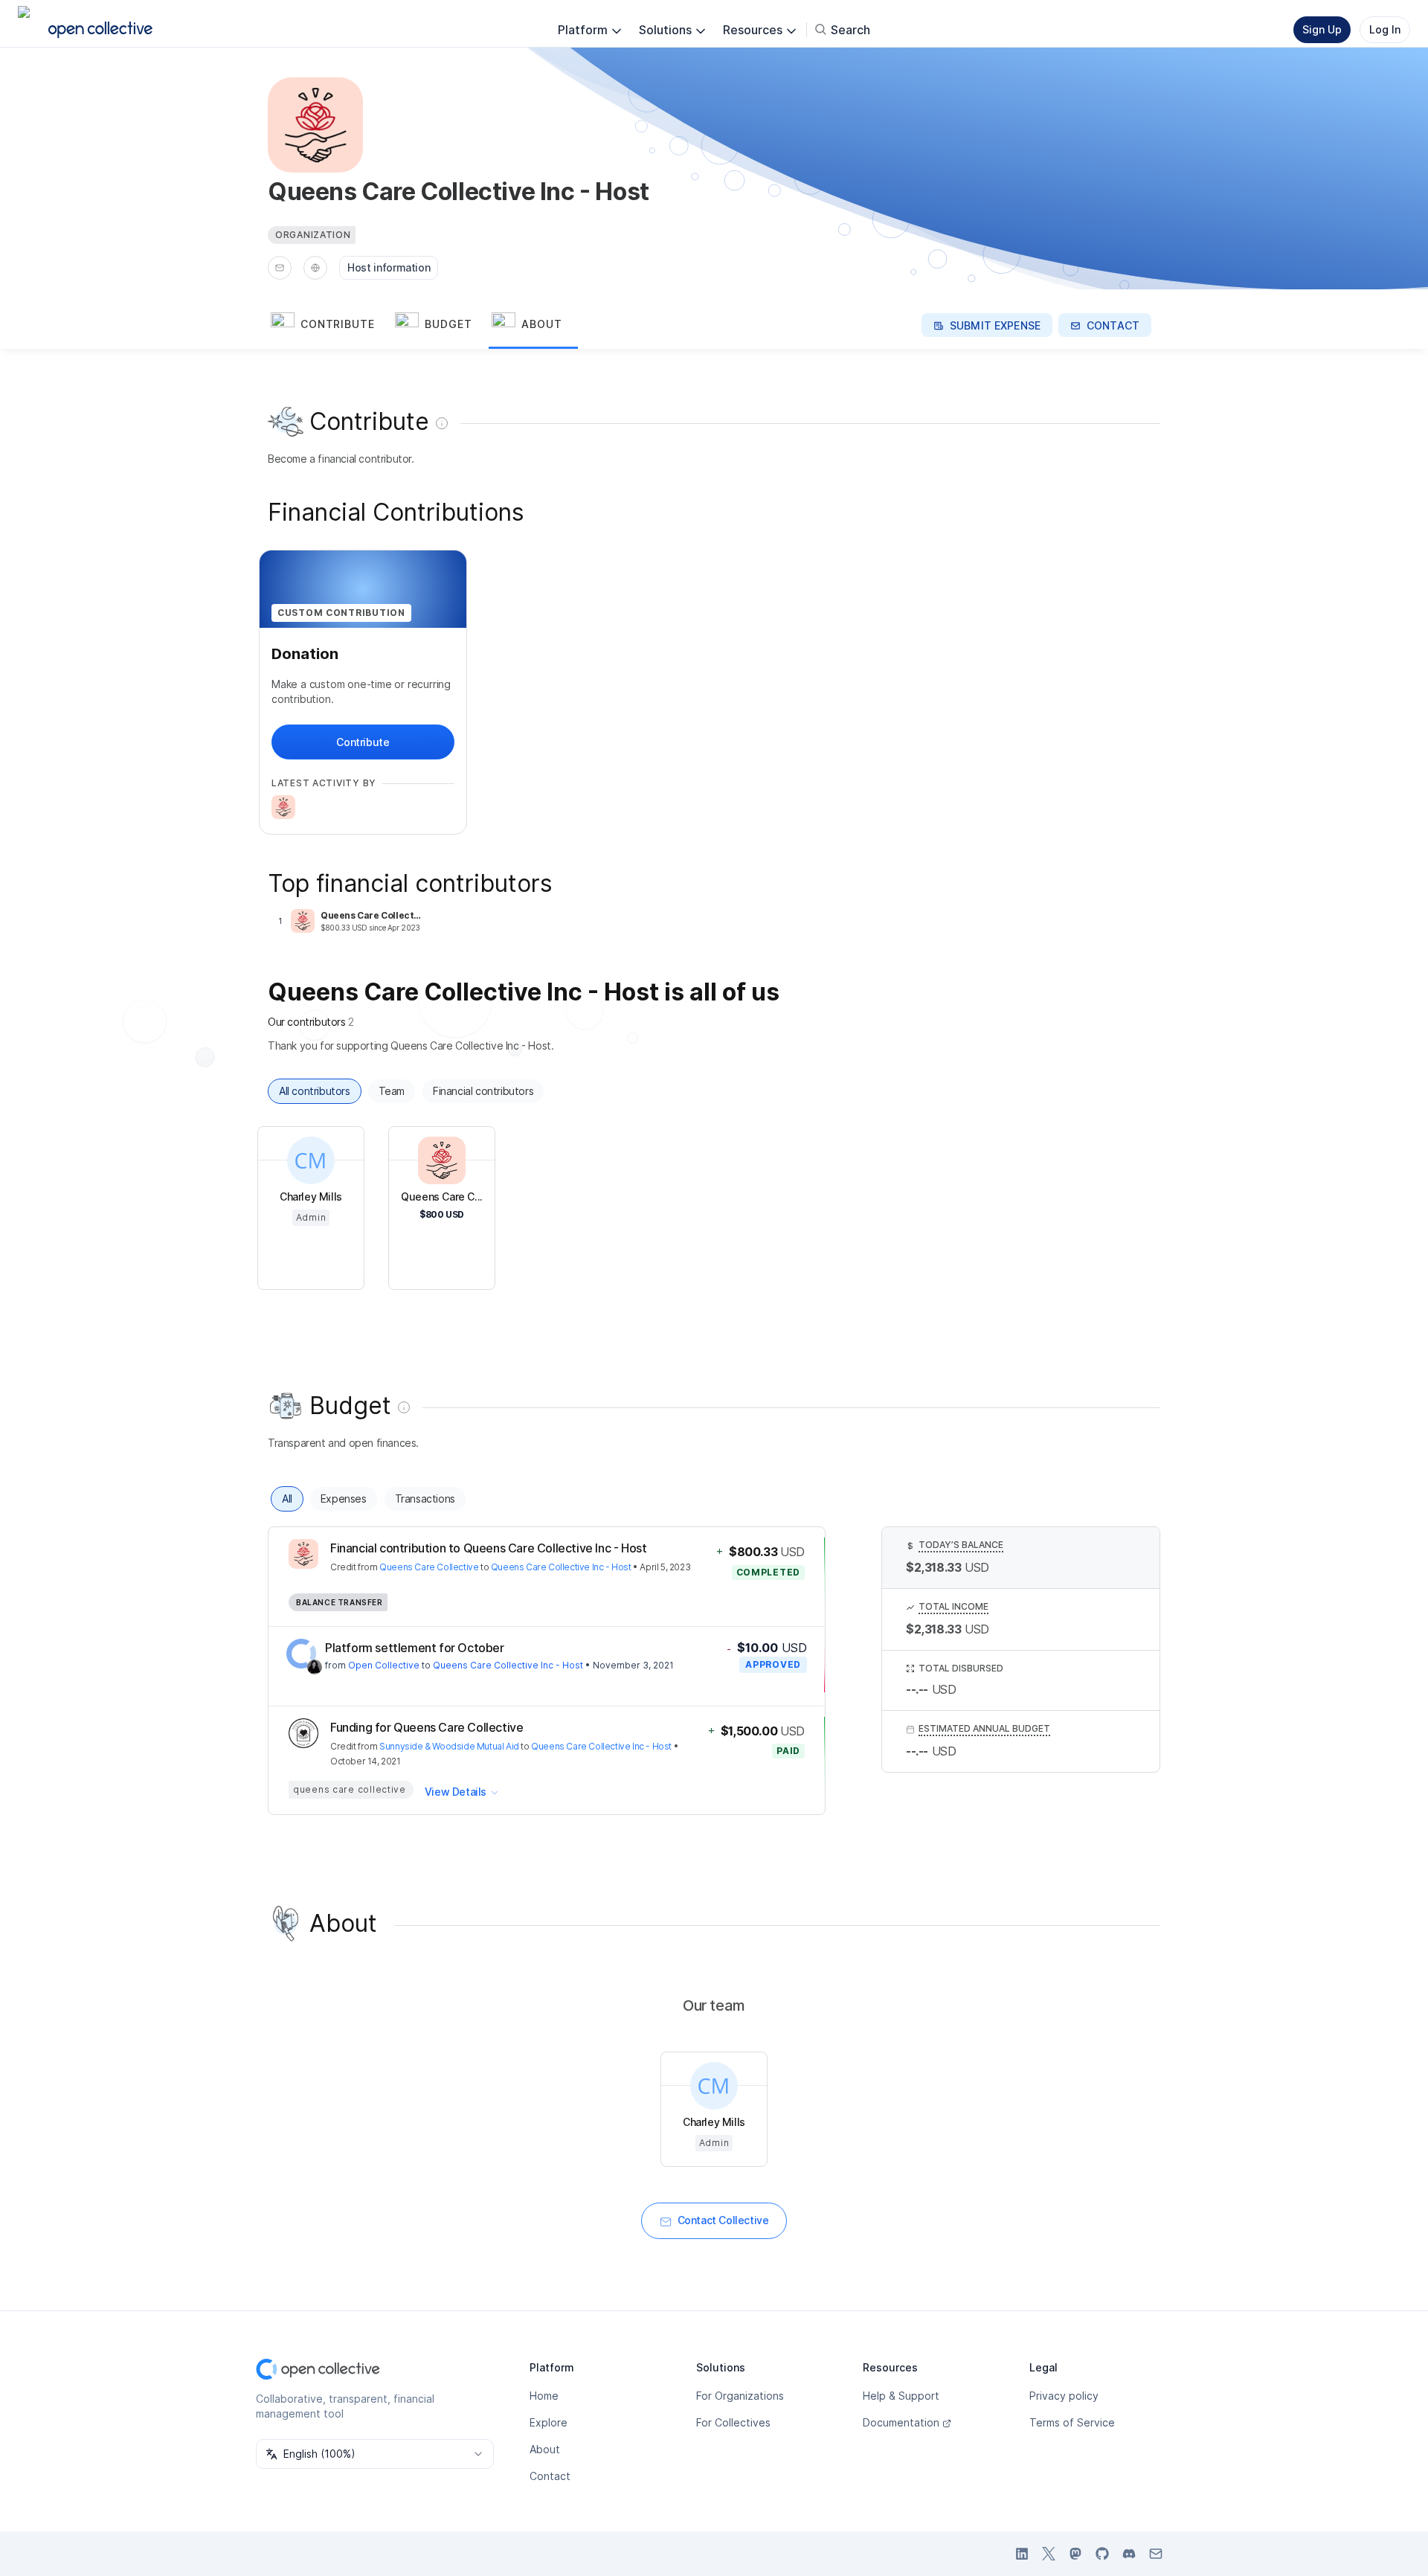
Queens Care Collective (429, 1567)
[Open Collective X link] (1049, 2554)
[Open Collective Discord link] (1129, 2554)
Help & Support (901, 2396)
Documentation (901, 2422)
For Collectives (733, 2422)
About (545, 2449)
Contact (550, 2476)
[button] (330, 325)
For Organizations (740, 2396)
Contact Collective (723, 2220)
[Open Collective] (301, 1654)
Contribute (363, 742)
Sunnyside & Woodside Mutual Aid (449, 1746)
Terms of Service (1072, 2422)
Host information (389, 267)
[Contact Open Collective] (1156, 2554)
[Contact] (280, 268)
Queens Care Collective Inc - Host (561, 1567)
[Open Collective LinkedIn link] (1022, 2554)
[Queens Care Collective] (283, 807)
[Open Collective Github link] (1102, 2554)
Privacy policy (1064, 2396)
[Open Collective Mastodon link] (1075, 2554)
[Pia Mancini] (315, 1667)
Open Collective (384, 1665)
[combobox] (375, 2454)
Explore (549, 2422)
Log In (1385, 29)
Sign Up (1322, 29)
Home (544, 2396)
